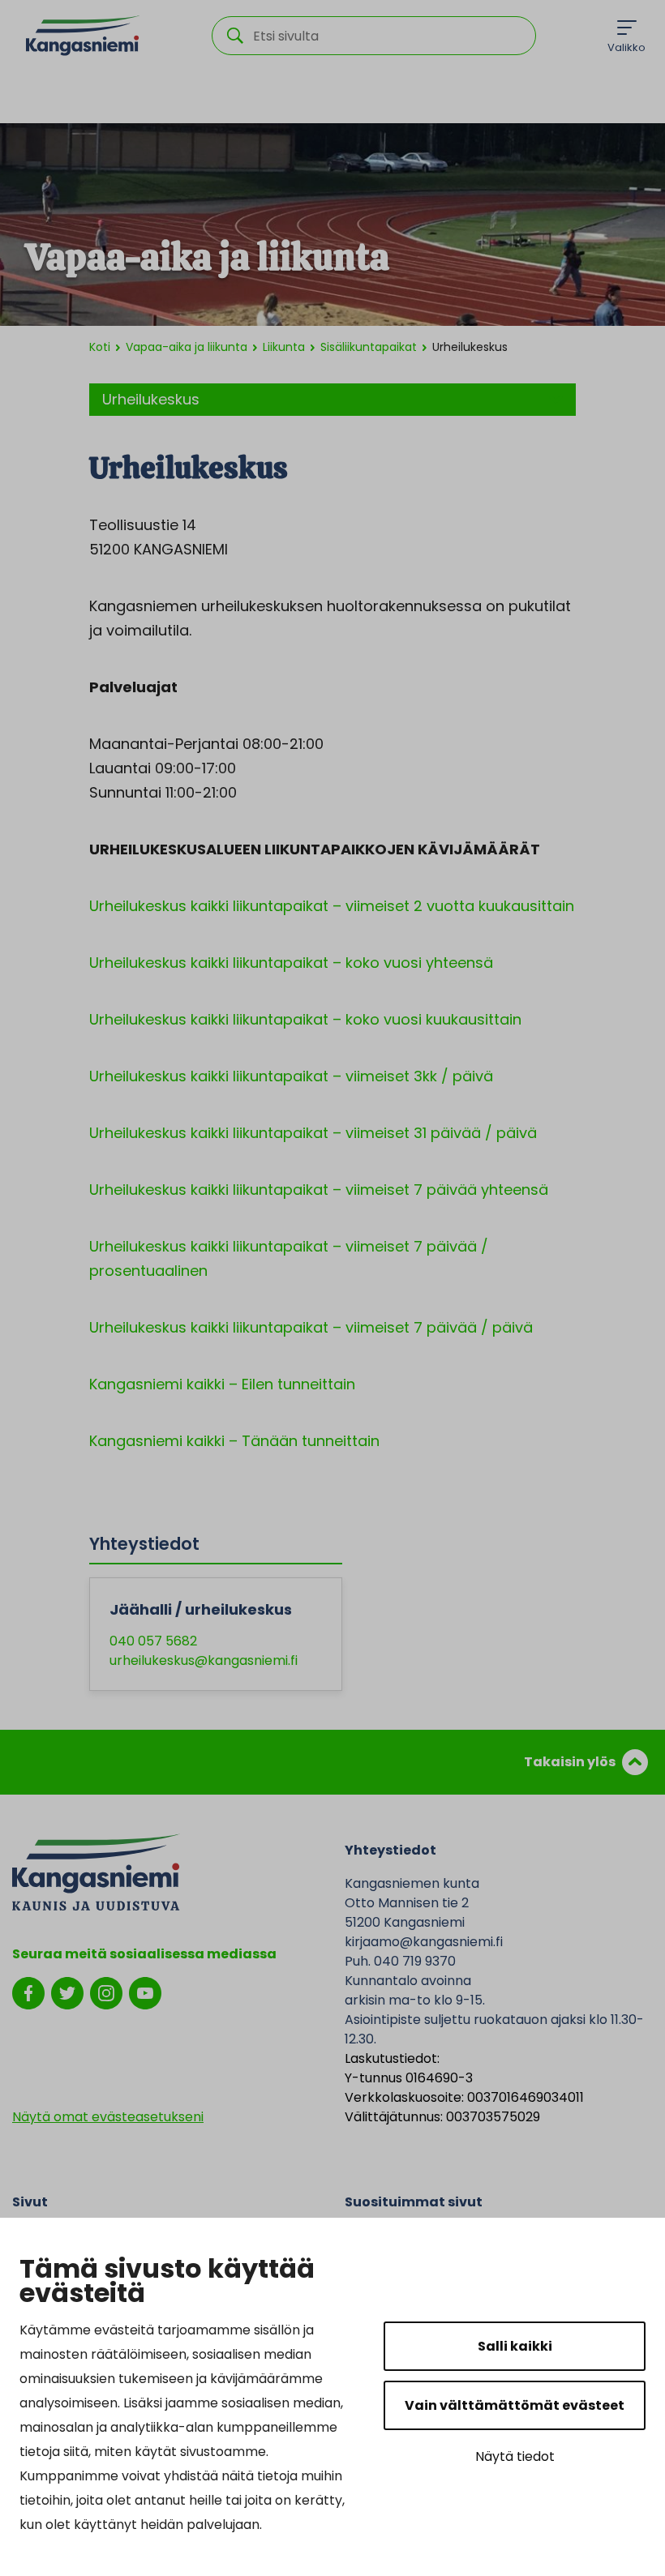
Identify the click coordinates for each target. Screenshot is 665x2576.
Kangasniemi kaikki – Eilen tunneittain (222, 1384)
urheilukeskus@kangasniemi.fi (204, 1660)
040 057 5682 (153, 1641)
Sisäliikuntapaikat (369, 347)
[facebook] (28, 1992)
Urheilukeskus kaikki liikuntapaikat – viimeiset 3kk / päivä (291, 1076)
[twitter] (67, 1992)
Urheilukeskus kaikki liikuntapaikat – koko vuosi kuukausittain (305, 1019)
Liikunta (284, 347)
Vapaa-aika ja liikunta (187, 347)
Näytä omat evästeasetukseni (108, 2117)
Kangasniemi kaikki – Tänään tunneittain (234, 1441)
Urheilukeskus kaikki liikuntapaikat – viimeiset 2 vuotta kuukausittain (332, 906)
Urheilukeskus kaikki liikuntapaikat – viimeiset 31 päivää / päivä (313, 1133)
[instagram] (106, 1992)
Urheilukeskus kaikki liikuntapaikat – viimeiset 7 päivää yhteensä (319, 1190)
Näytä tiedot (515, 2456)
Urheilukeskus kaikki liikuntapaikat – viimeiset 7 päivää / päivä (311, 1327)
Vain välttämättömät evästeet (515, 2405)
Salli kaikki (515, 2346)
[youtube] (145, 1992)
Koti (100, 347)
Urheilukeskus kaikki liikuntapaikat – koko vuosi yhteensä (291, 963)
